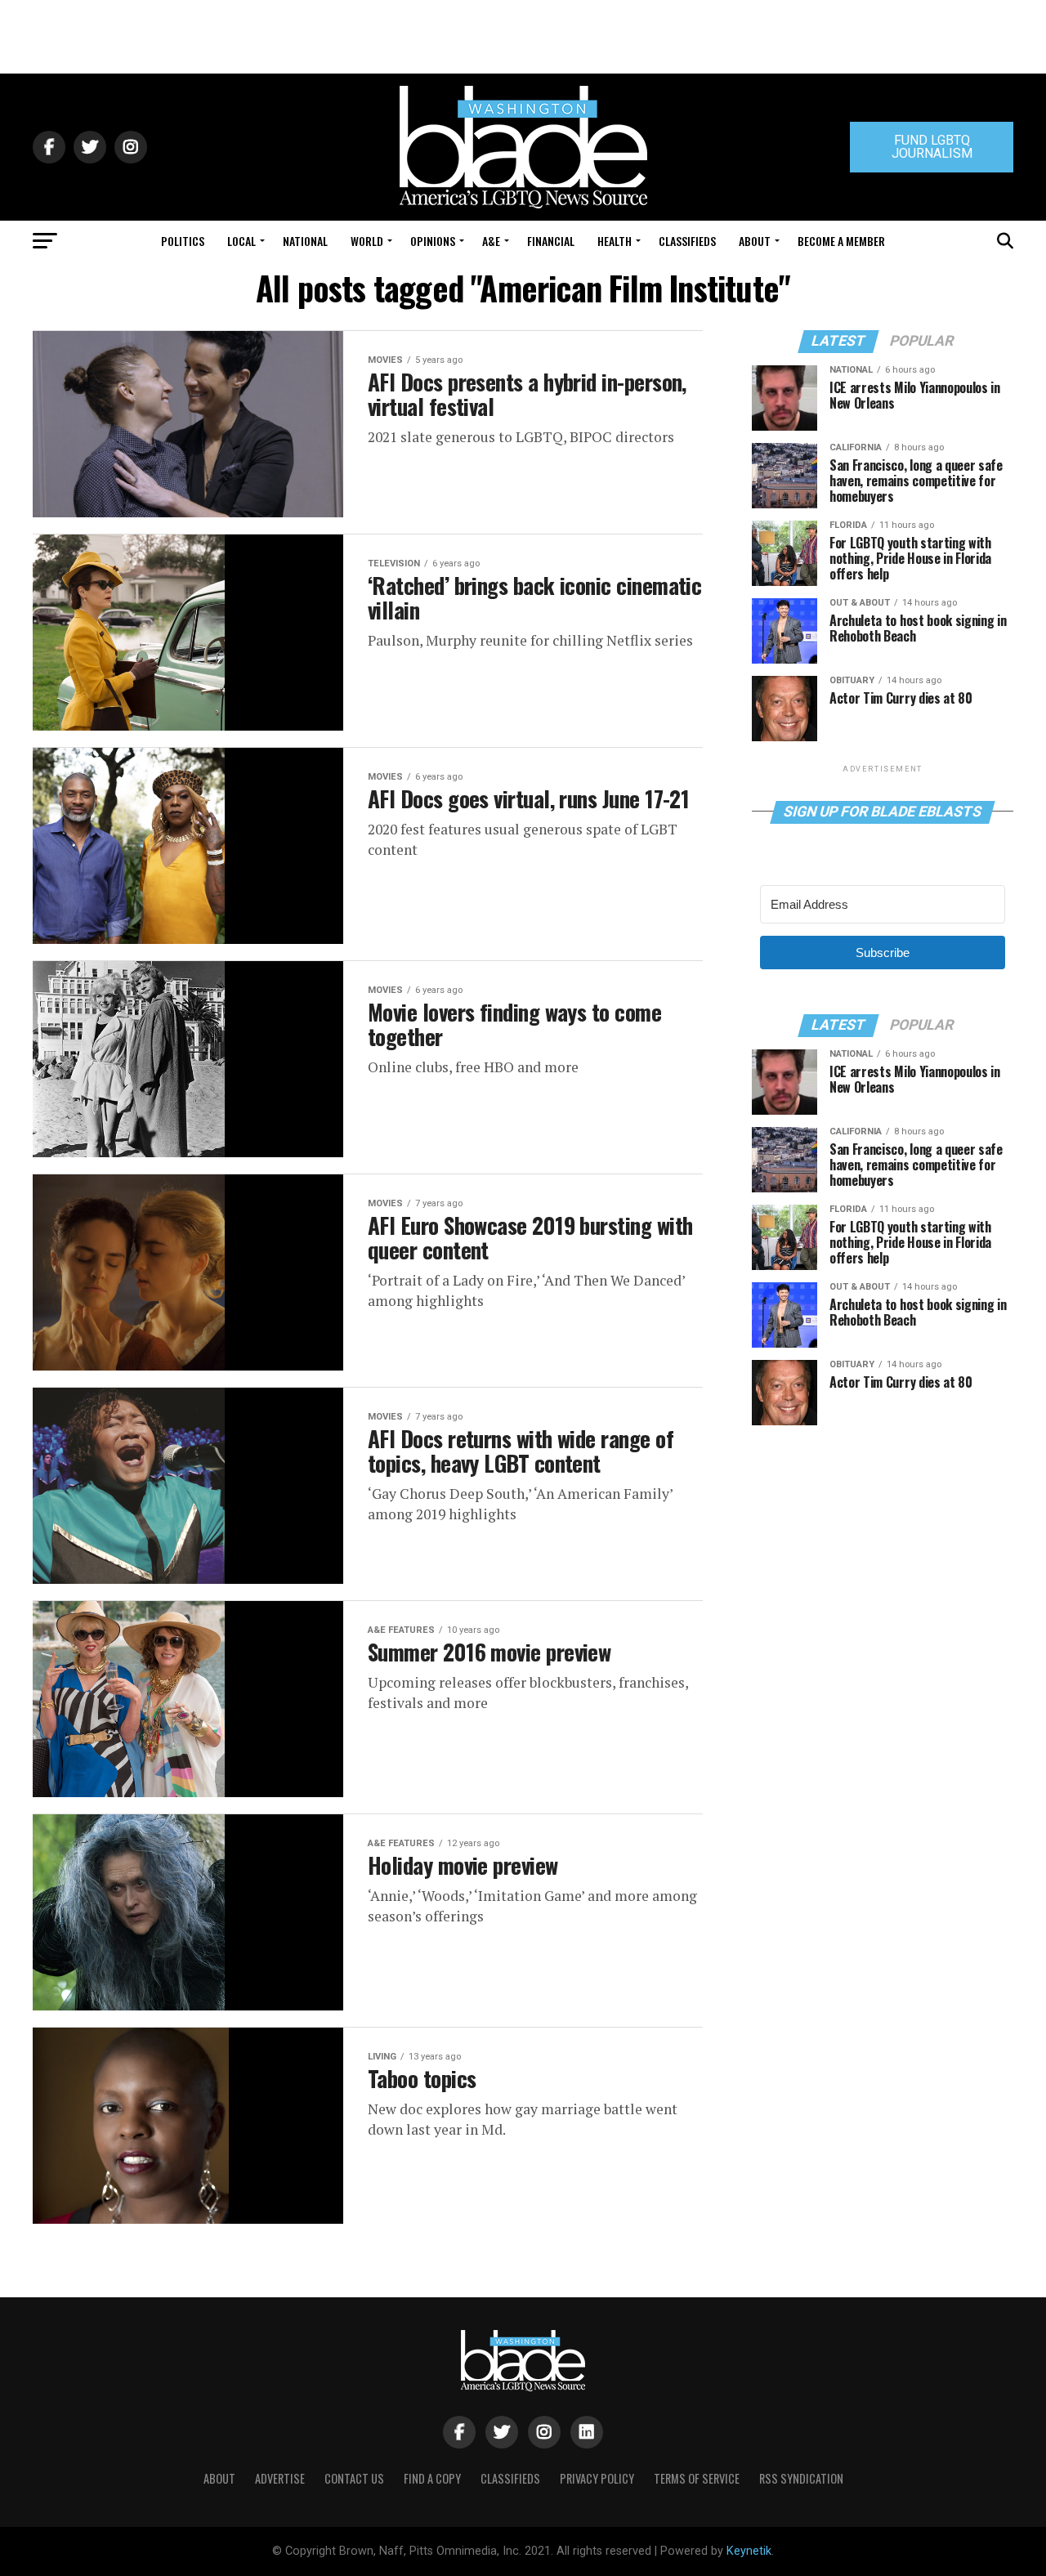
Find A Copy (432, 2478)
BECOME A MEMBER (841, 241)
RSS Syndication (801, 2478)
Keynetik (749, 2551)
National (305, 241)
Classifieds (687, 241)
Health (615, 241)
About (755, 241)
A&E (491, 241)
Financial (551, 241)
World (367, 241)
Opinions (433, 241)
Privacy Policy (597, 2478)
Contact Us (354, 2478)
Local (241, 241)
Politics (183, 241)
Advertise (280, 2478)
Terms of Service (697, 2478)
